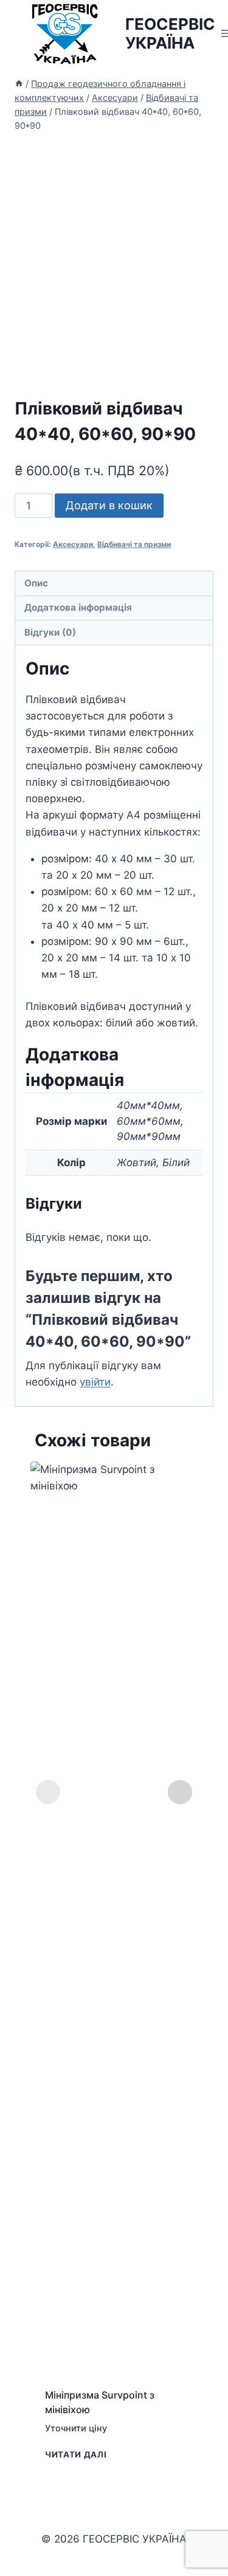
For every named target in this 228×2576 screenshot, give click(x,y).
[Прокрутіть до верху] (217, 2533)
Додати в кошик (109, 505)
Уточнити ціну (76, 2428)
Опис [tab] (36, 583)
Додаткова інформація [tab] (78, 607)
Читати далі (76, 2454)
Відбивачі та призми (134, 544)
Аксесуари (73, 544)
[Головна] (19, 84)
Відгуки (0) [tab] (50, 632)
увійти (95, 1382)
